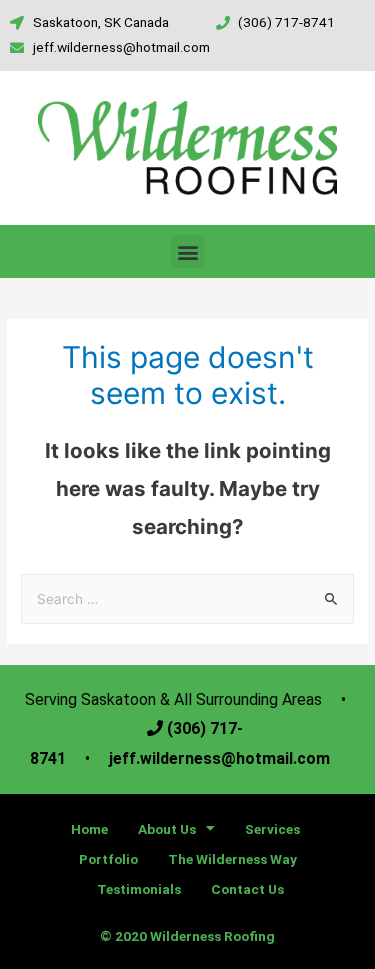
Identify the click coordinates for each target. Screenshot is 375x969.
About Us (167, 829)
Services (272, 829)
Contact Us (247, 889)
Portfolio (108, 859)
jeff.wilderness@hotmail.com (217, 758)
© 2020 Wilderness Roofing (187, 936)
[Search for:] (187, 599)
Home (89, 829)
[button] (187, 251)
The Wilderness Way (232, 859)
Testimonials (139, 889)
